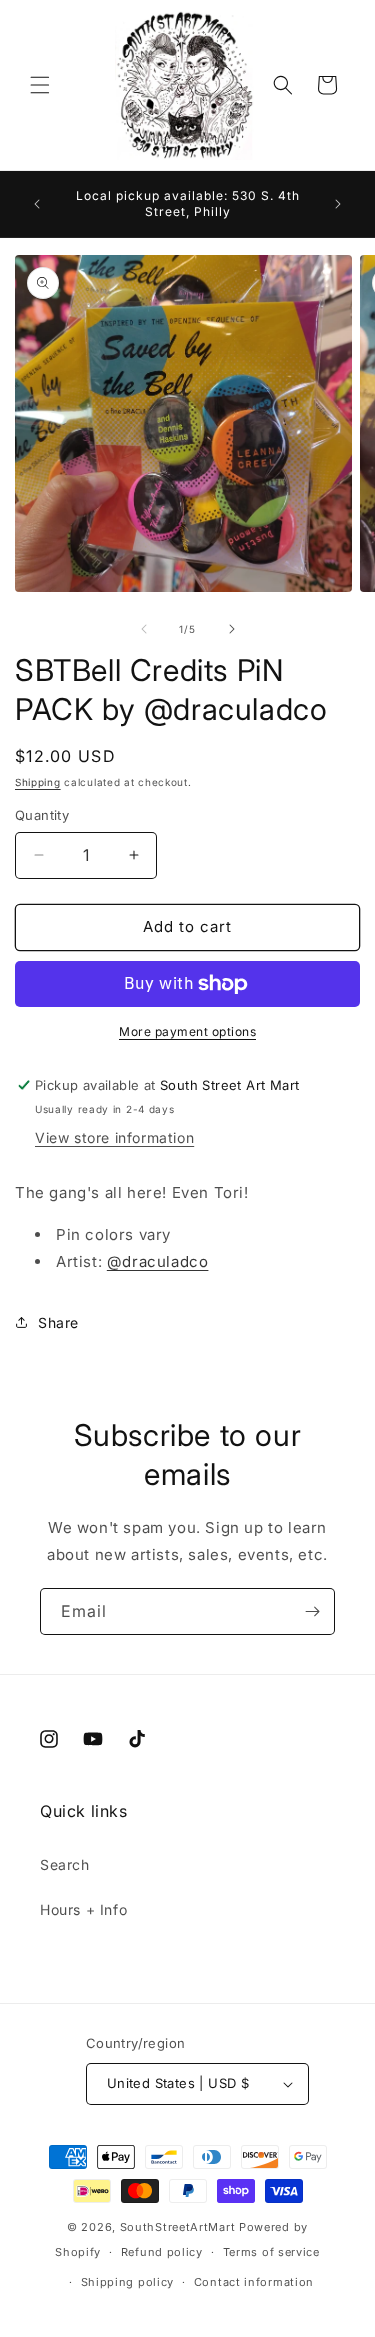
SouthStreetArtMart (178, 2227)
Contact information (254, 2282)
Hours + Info (83, 1909)
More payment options (187, 1031)
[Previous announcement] (37, 204)
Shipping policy (128, 2282)
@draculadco (158, 1261)
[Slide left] (144, 629)
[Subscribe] (312, 1611)
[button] (40, 85)
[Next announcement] (338, 204)
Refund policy (162, 2252)
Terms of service (271, 2252)
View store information (114, 1137)
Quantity (42, 815)
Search (65, 1864)
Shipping (38, 782)
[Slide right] (232, 629)
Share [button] (58, 1322)
